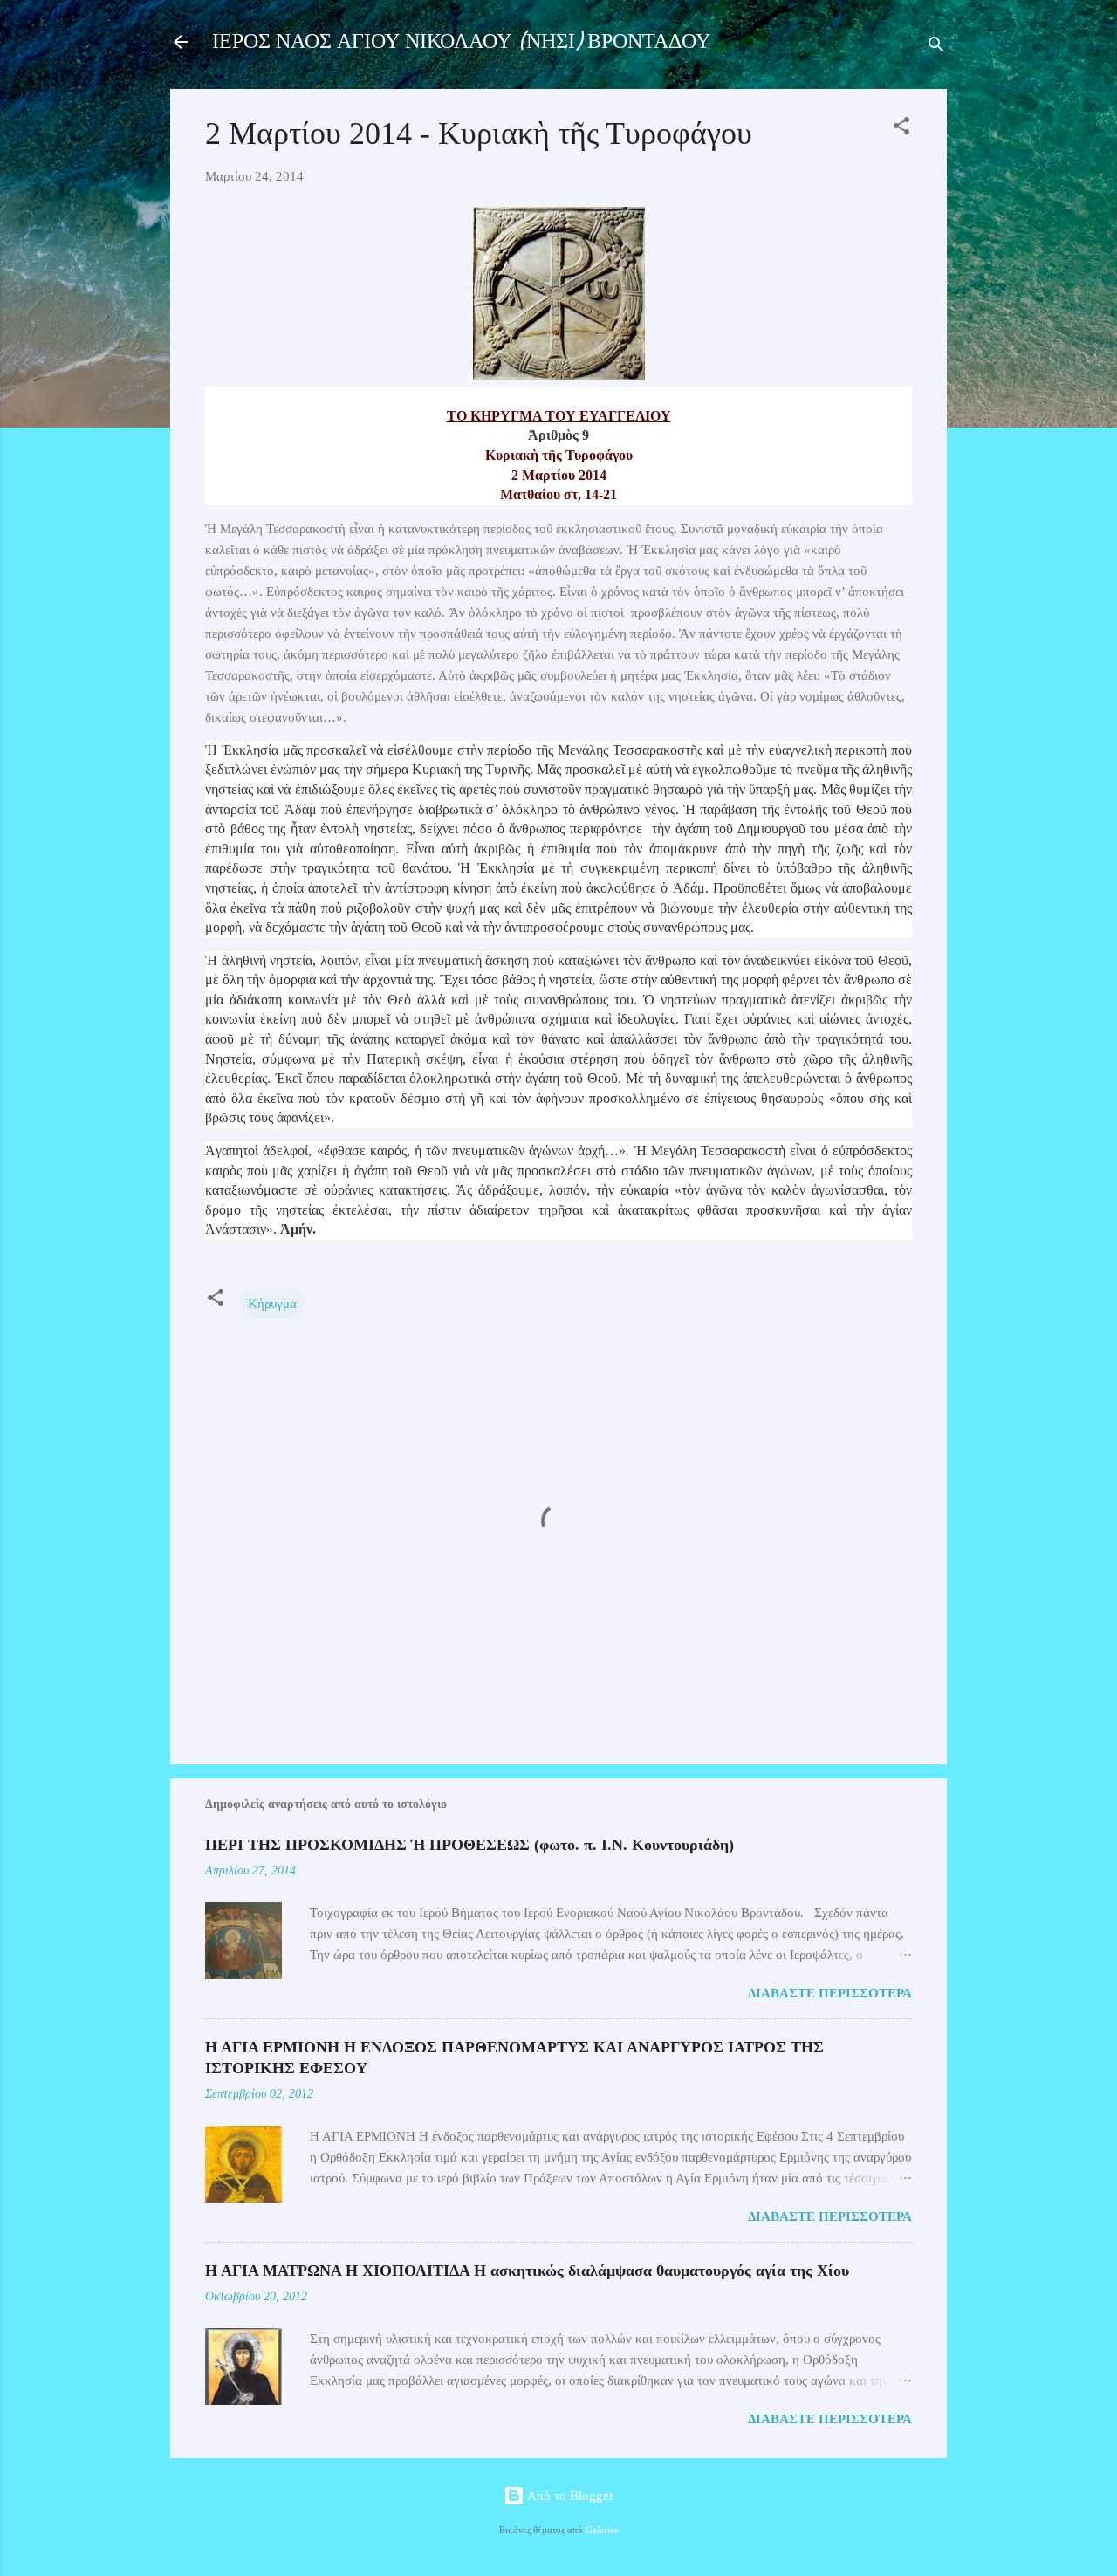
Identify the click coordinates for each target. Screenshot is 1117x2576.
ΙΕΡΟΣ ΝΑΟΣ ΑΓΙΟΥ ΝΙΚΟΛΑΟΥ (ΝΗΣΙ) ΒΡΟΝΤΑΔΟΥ (461, 41)
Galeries (602, 2530)
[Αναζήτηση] (936, 48)
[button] (901, 129)
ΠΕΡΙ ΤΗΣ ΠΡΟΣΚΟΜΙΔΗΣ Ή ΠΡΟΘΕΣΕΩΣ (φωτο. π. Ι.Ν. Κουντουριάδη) (469, 1845)
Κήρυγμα (272, 1304)
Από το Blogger (569, 2496)
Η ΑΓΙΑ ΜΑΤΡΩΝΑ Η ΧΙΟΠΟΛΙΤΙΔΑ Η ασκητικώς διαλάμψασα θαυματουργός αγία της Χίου (527, 2271)
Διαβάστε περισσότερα (830, 1993)
